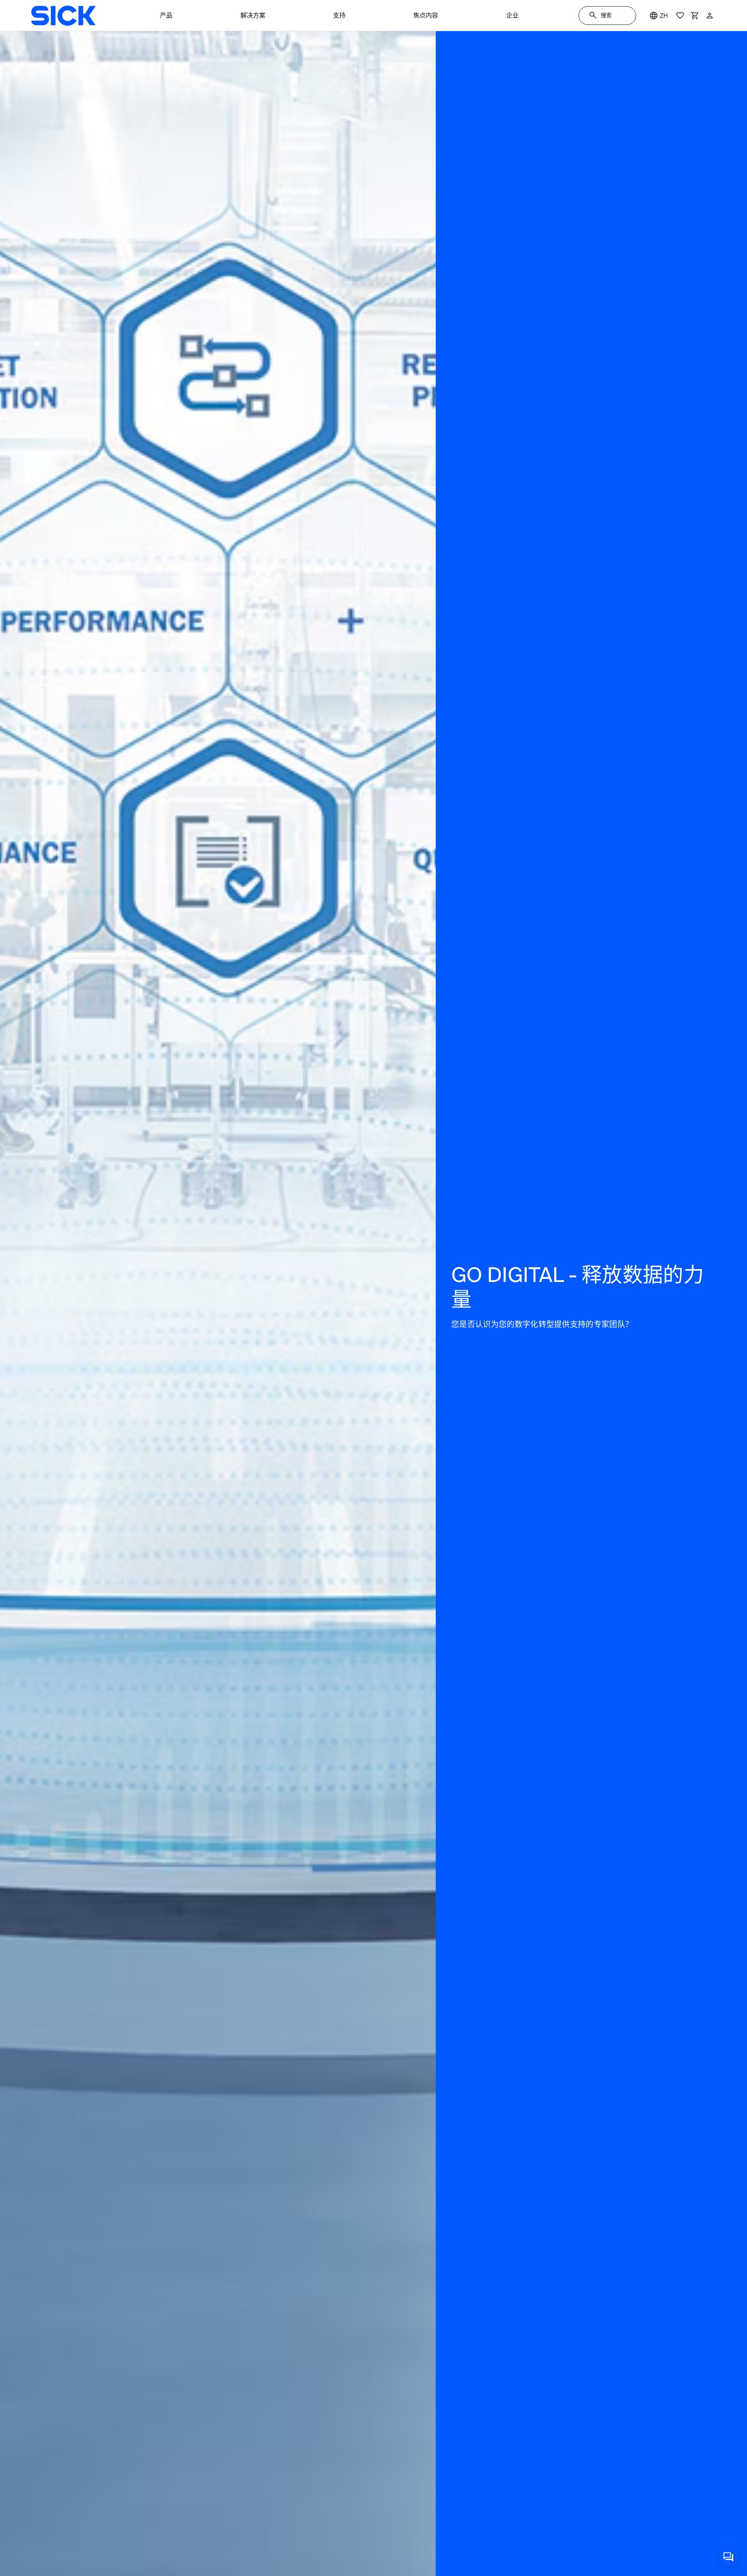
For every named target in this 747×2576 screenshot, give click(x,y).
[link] (63, 16)
